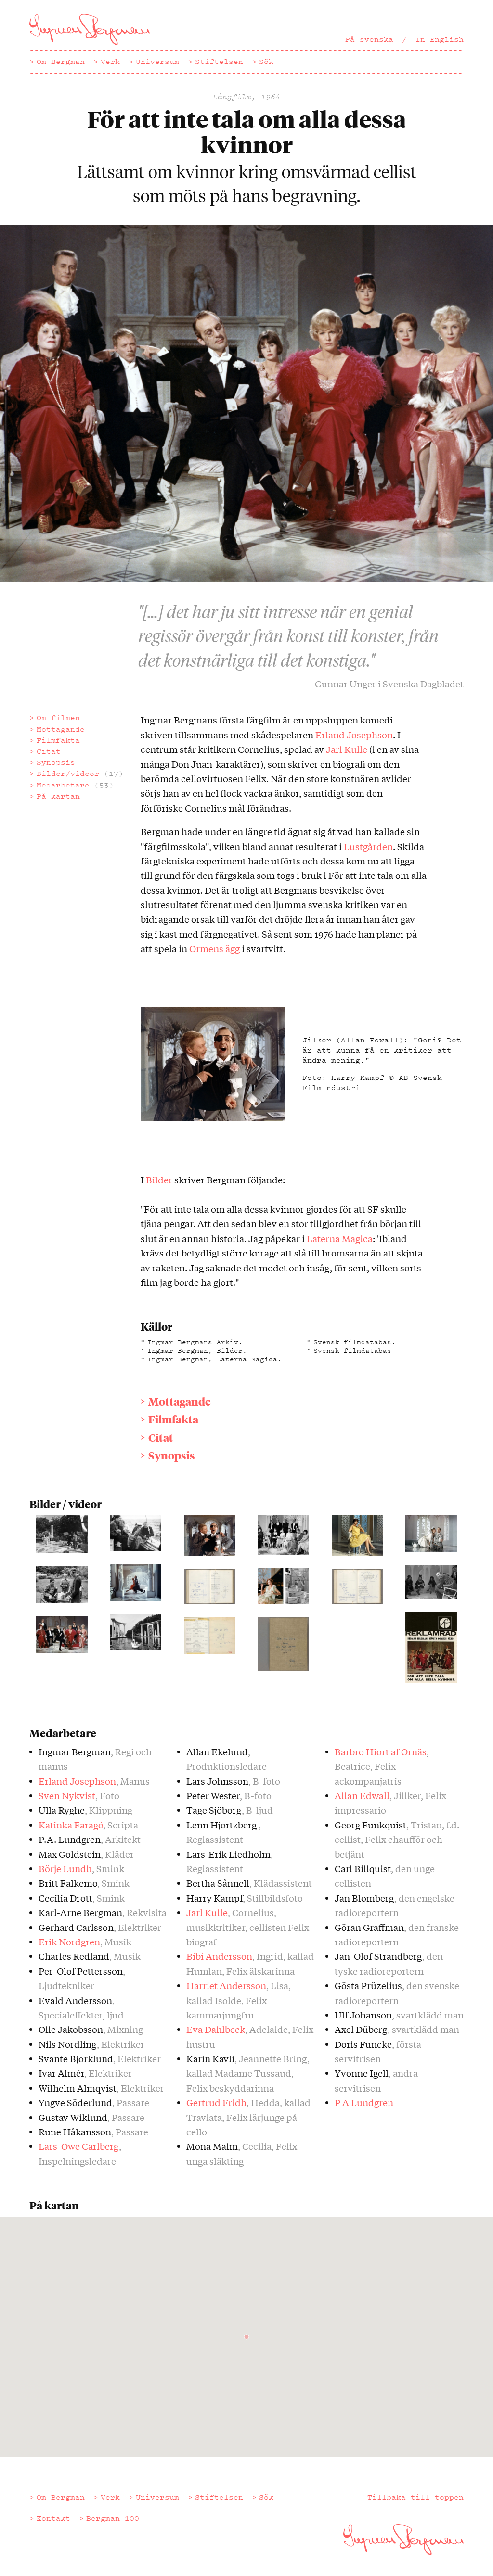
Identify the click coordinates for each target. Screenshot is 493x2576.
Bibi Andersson (219, 1956)
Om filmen (58, 718)
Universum (157, 62)
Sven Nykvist (67, 1795)
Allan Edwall (362, 1795)
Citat (49, 751)
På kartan (58, 796)
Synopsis (56, 762)
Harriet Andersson (226, 1985)
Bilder (159, 1180)
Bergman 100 (113, 2518)
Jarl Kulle (348, 749)
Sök (266, 62)
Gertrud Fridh (216, 2102)
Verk (110, 62)
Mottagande (61, 729)
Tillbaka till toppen (415, 2497)
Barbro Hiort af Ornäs (381, 1751)
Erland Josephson (354, 735)
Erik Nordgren (69, 1942)
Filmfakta (58, 740)
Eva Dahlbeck (216, 2029)
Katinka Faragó (71, 1825)
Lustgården (368, 846)
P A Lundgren (364, 2102)
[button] (246, 2337)
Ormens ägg (214, 948)
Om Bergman (61, 62)
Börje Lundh (65, 1868)
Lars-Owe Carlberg (79, 2146)
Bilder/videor (80, 774)
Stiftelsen (219, 62)
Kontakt (53, 2518)
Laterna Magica (340, 1238)
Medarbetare (75, 785)
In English (440, 39)
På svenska (369, 39)
